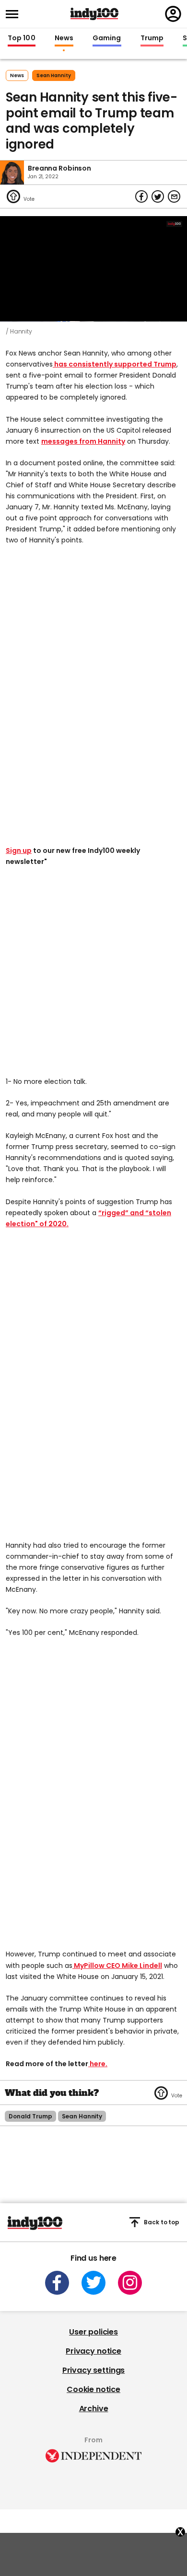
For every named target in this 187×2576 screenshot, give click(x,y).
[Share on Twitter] (158, 196)
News (64, 38)
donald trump (30, 2116)
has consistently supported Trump (115, 364)
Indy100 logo (94, 14)
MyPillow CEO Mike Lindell (117, 1966)
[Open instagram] (130, 2283)
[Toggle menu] (15, 14)
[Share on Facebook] (141, 196)
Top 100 (22, 38)
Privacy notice (93, 2351)
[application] (93, 269)
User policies (93, 2332)
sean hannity (54, 75)
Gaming (107, 38)
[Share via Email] (174, 196)
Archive (94, 2409)
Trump (152, 38)
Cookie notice (93, 2389)
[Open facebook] (57, 2283)
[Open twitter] (93, 2283)
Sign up (19, 851)
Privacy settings (93, 2370)
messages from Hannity (83, 441)
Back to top (162, 2222)
